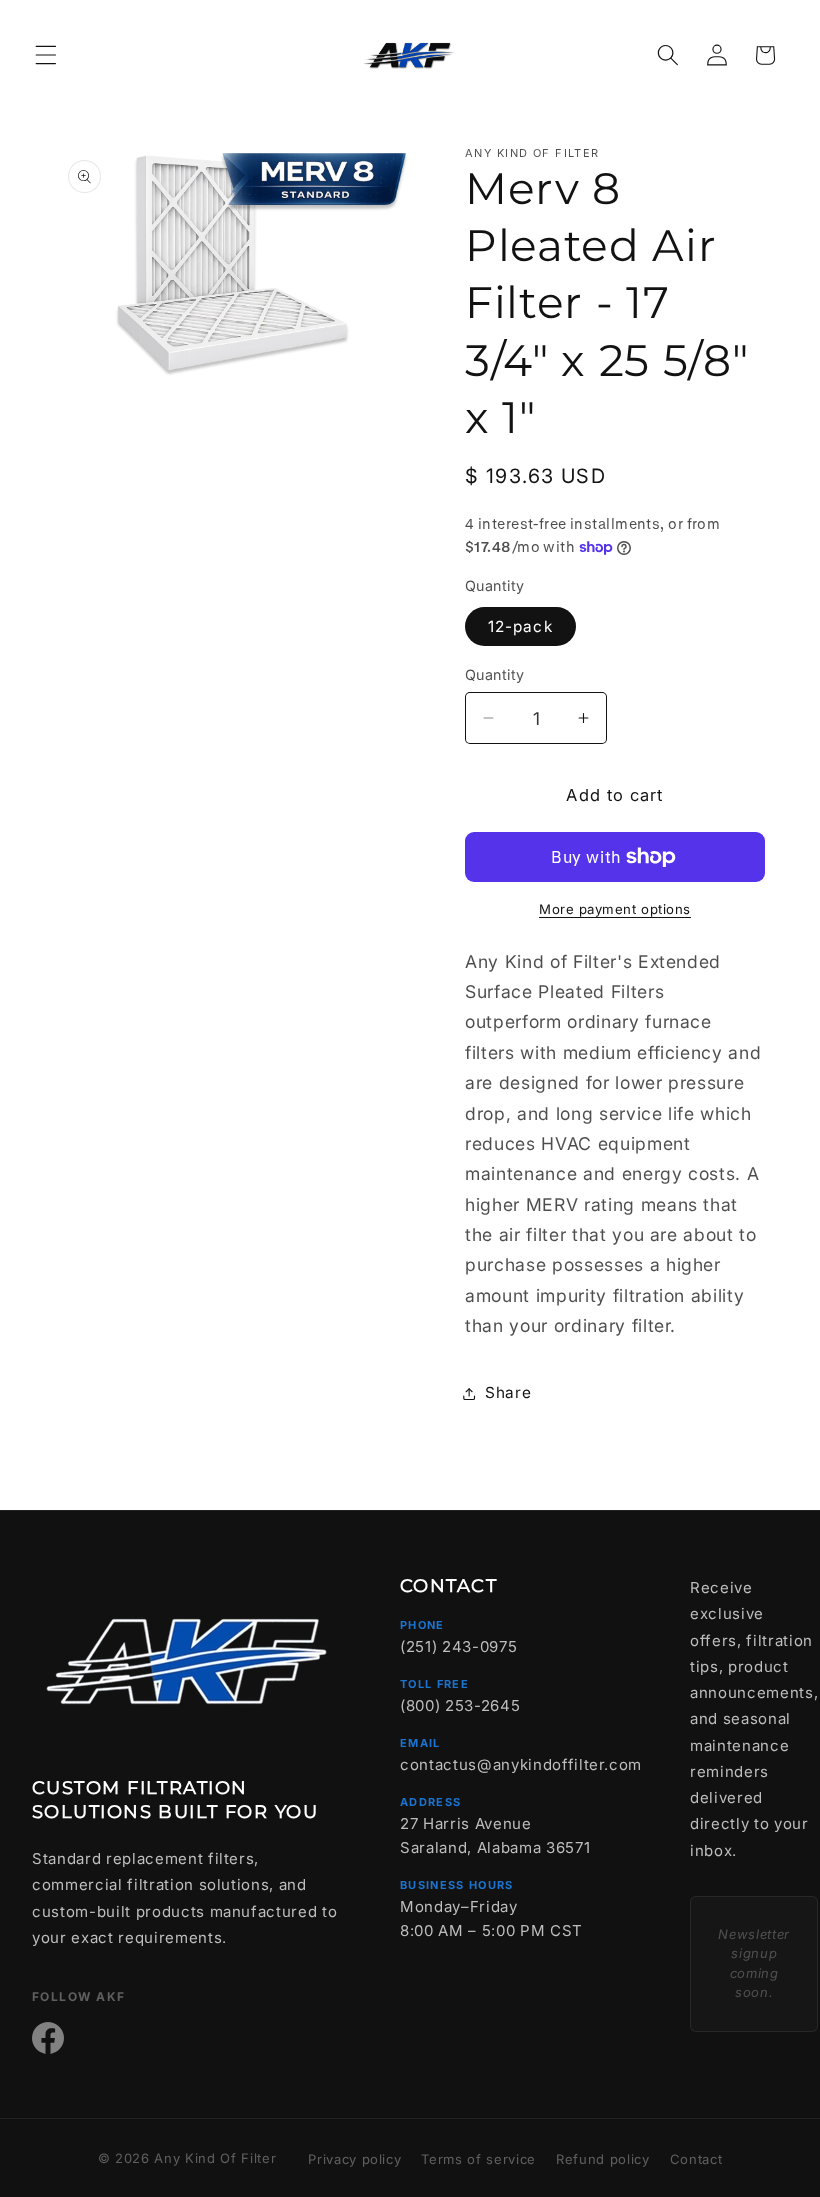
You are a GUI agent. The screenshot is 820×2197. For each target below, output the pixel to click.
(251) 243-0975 (458, 1646)
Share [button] (508, 1392)
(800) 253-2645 (460, 1705)
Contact (696, 2159)
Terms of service (478, 2159)
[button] (46, 55)
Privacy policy (354, 2159)
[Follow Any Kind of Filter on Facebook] (48, 2038)
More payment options (615, 909)
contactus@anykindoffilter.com (521, 1764)
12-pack (520, 626)
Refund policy (603, 2159)
